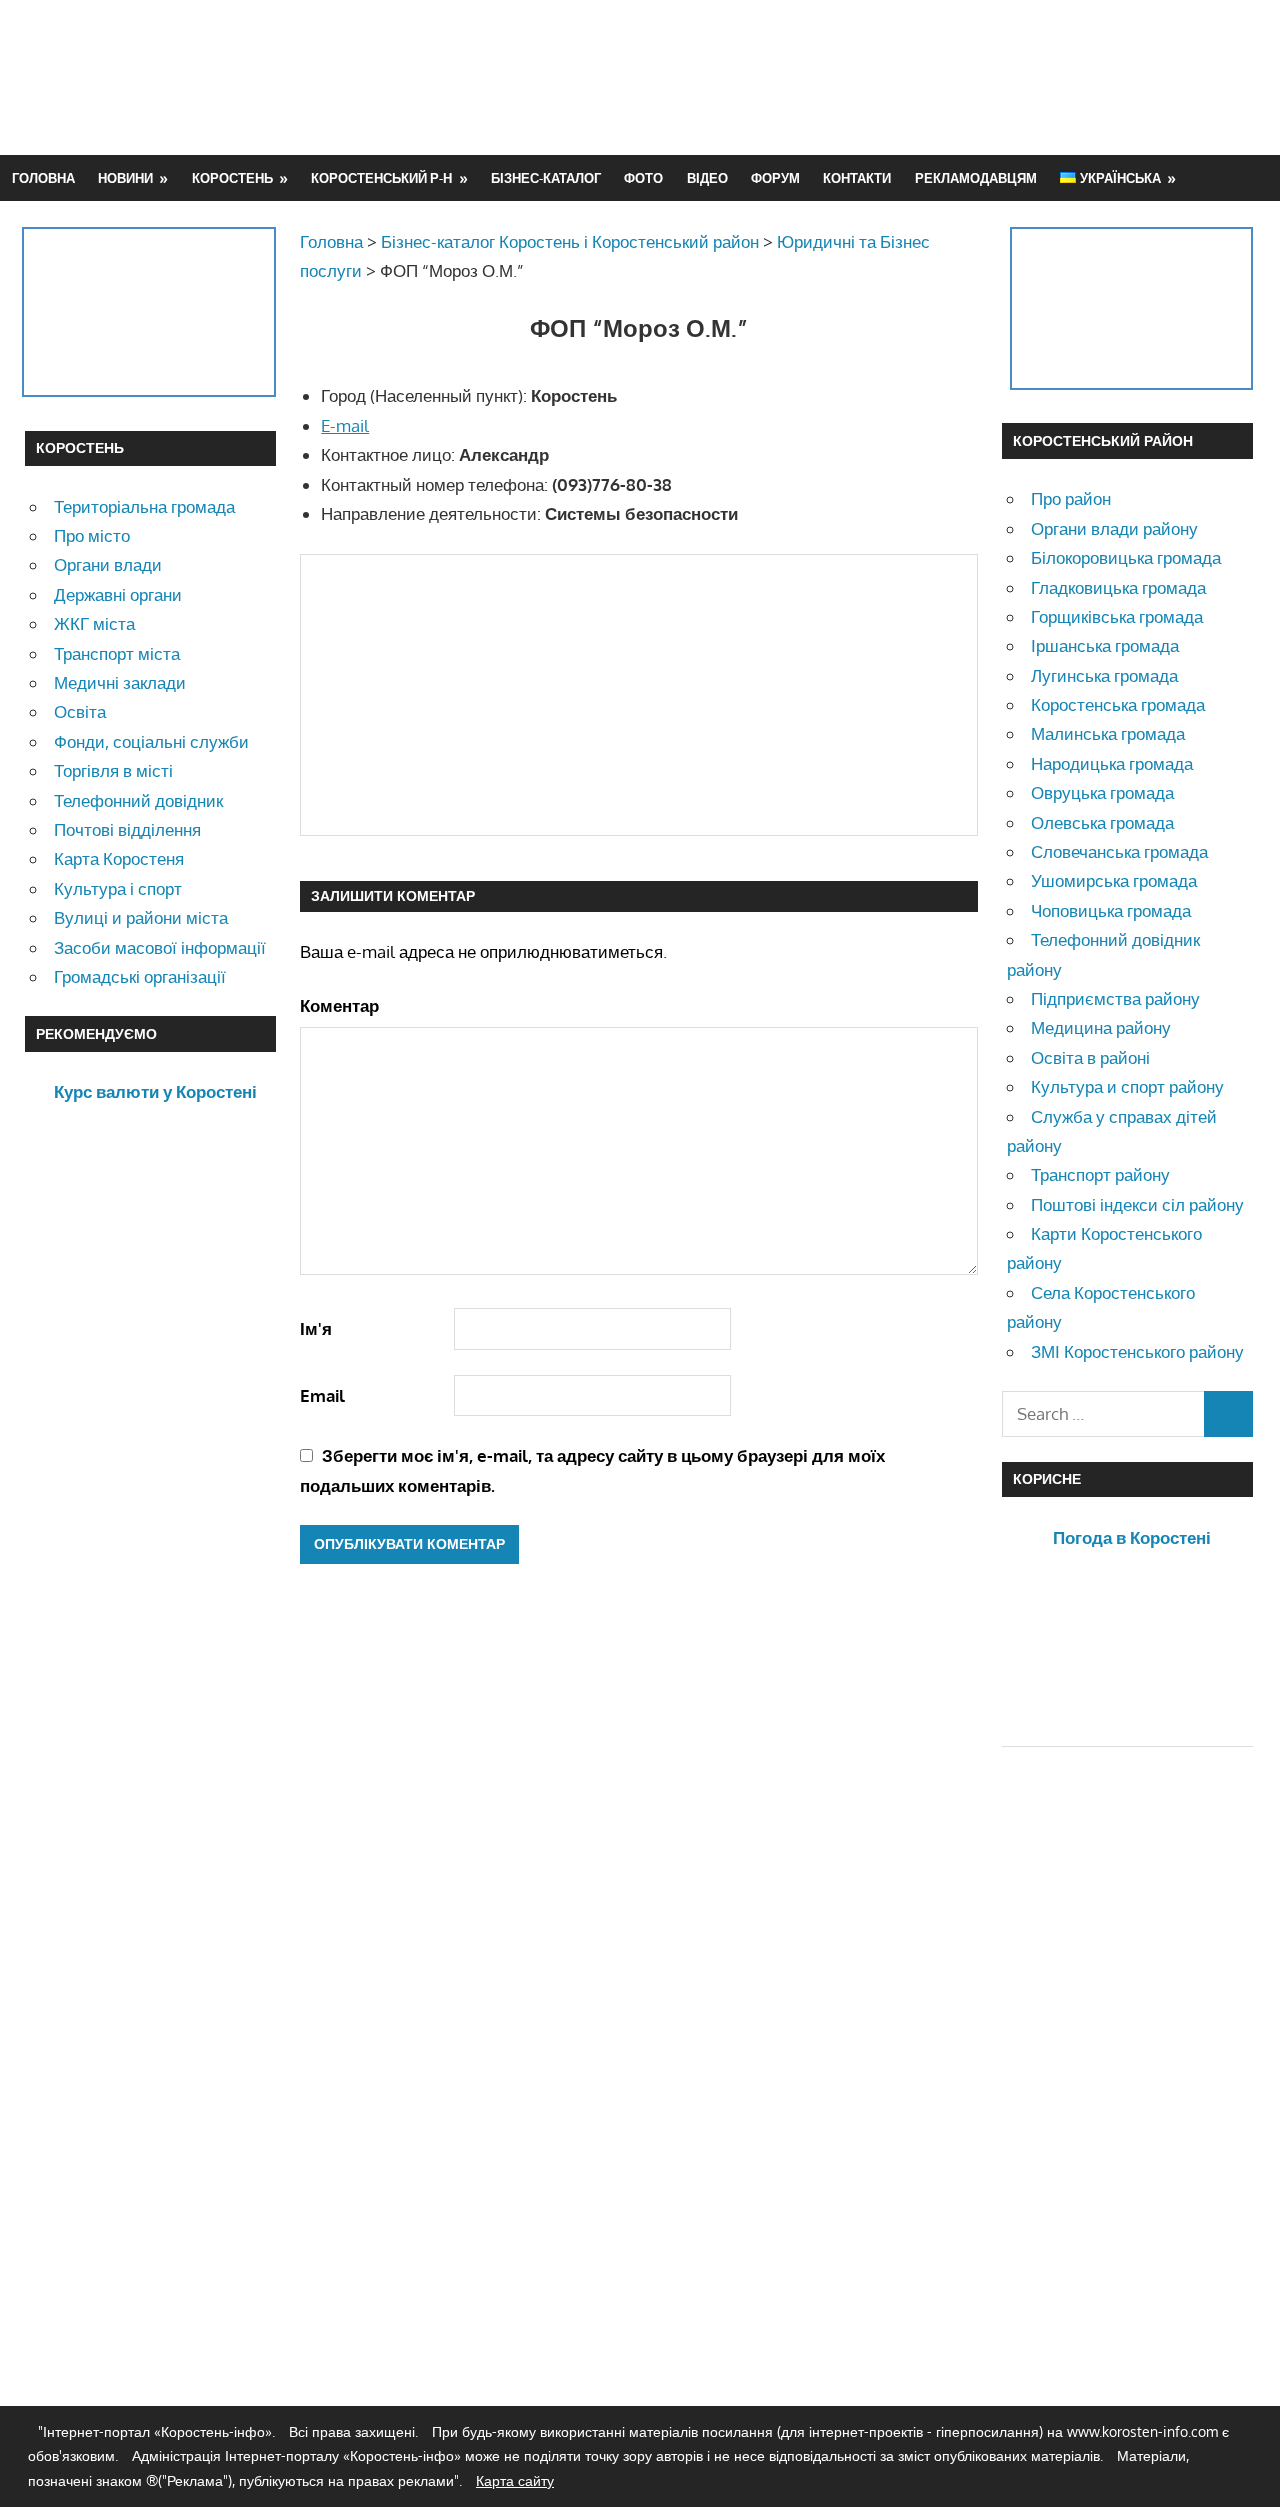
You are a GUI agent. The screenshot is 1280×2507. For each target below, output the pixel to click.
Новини (125, 178)
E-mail (345, 425)
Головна (43, 178)
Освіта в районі (1090, 1057)
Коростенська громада (1118, 704)
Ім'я (316, 1328)
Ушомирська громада (1114, 880)
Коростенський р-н (381, 178)
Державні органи (118, 594)
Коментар (339, 1005)
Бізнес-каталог (546, 178)
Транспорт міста (117, 653)
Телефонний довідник (138, 800)
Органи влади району (1114, 528)
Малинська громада (1108, 733)
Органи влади (108, 564)
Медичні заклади (120, 682)
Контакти (857, 178)
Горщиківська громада (1117, 616)
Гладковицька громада (1118, 587)
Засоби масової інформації (160, 947)
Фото (643, 178)
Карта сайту (515, 2480)
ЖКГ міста (94, 623)
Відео (707, 178)
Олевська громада (1102, 822)
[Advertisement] (891, 77)
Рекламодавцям (976, 178)
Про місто (92, 535)
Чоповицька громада (1111, 910)
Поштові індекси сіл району (1137, 1204)
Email (322, 1395)
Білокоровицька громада (1126, 557)
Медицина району (1101, 1027)
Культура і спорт (118, 888)
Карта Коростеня (119, 858)
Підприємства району (1115, 998)
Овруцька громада (1102, 792)
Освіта (80, 711)
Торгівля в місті (113, 770)
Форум (775, 178)
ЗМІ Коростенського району (1137, 1351)
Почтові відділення (127, 829)
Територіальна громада (144, 506)
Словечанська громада (1119, 851)
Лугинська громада (1104, 675)
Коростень (232, 178)
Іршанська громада (1105, 645)
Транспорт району (1100, 1174)
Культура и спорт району (1127, 1086)
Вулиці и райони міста (141, 917)
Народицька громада (1112, 763)
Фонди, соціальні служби (151, 741)
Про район (1071, 498)
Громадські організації (140, 976)
